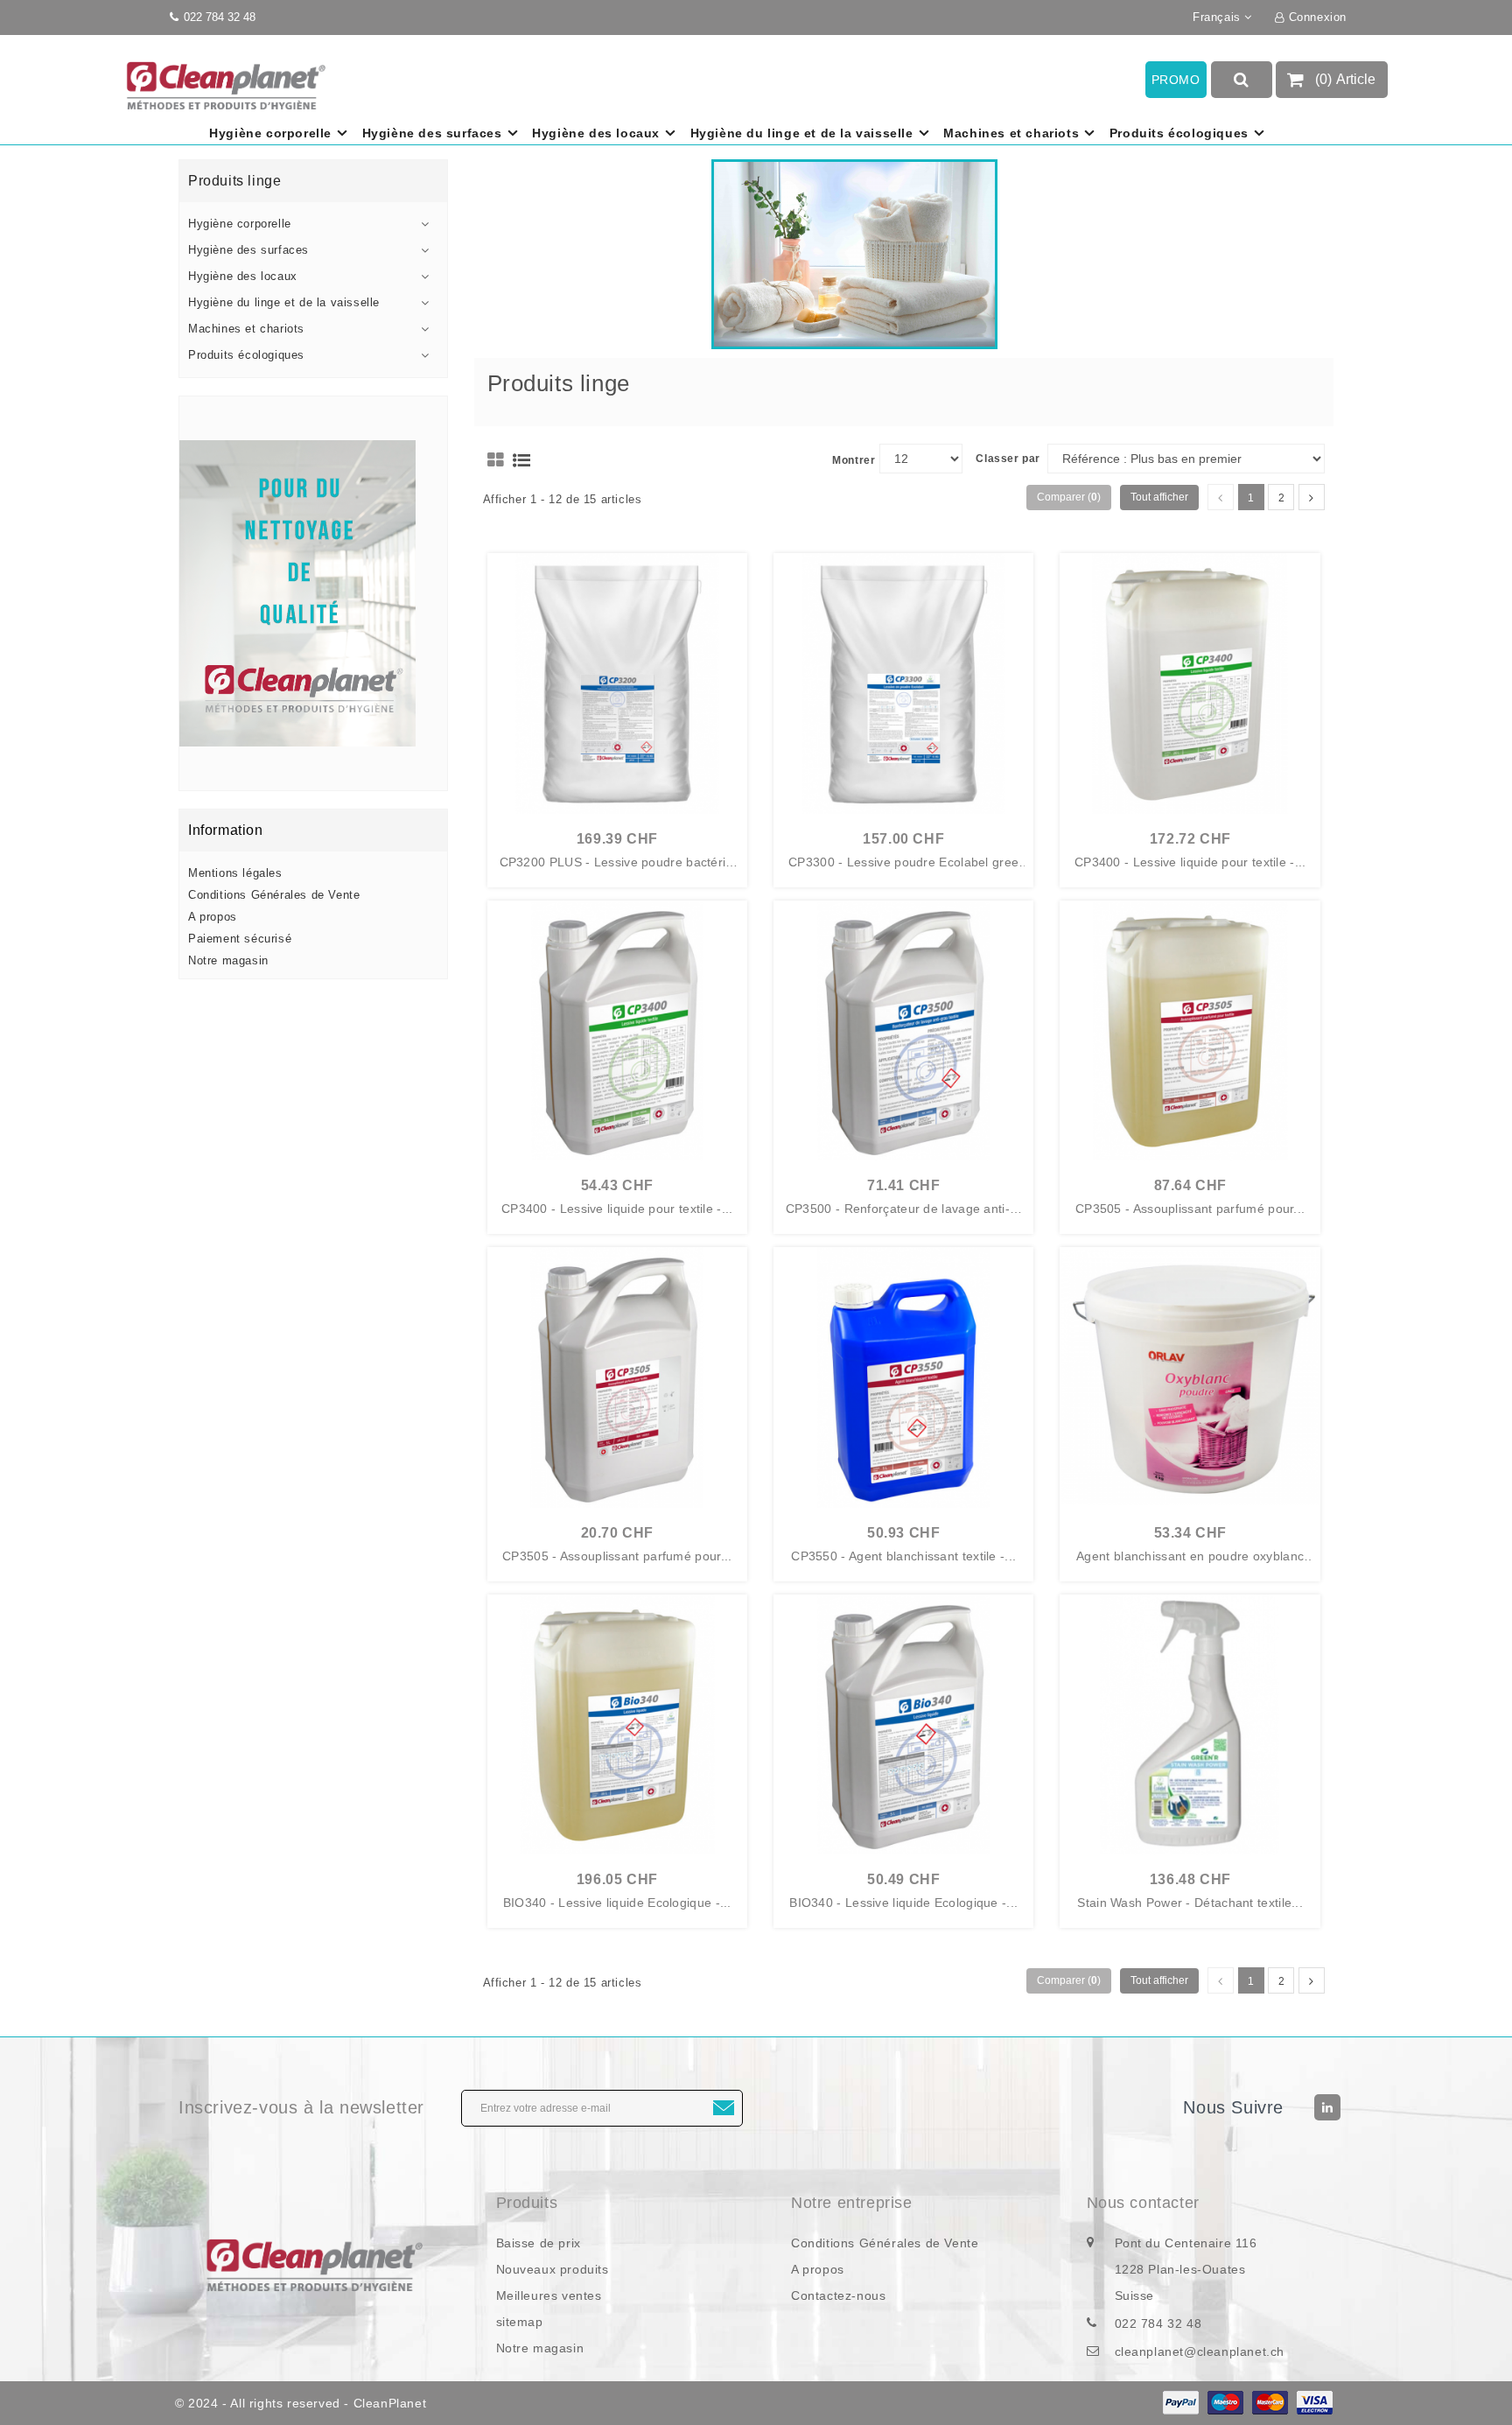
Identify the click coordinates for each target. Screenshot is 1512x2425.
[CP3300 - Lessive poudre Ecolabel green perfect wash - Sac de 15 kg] (903, 683)
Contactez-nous (838, 2295)
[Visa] (1315, 2403)
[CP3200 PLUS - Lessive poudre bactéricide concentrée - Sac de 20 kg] (617, 683)
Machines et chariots (1011, 133)
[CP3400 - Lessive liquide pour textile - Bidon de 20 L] (1190, 683)
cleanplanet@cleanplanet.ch (1200, 2351)
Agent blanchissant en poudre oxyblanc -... (1190, 1557)
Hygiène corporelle (270, 133)
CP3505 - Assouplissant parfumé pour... (1190, 1209)
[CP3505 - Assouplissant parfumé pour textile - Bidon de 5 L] (617, 1377)
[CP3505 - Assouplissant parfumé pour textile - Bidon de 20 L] (1190, 1030)
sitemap (520, 2322)
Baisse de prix (539, 2243)
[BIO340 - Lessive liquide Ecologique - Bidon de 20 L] (617, 1724)
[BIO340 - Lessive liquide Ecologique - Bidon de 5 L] (903, 1724)
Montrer (854, 460)
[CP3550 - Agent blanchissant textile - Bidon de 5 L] (903, 1377)
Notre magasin (228, 960)
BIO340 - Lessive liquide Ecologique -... (617, 1903)
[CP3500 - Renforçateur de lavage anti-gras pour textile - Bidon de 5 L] (903, 1030)
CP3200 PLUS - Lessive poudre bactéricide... (617, 863)
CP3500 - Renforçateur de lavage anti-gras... (904, 1209)
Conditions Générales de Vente (274, 895)
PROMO (1176, 80)
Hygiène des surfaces (432, 133)
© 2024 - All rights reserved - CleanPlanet (301, 2403)
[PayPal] (1181, 2403)
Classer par (1008, 459)
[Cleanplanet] (313, 2264)
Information (226, 830)
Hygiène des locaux (596, 133)
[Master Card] (1270, 2403)
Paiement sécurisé (240, 939)
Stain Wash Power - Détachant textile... (1190, 1903)
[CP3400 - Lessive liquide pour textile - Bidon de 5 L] (617, 1030)
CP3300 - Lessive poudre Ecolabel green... (903, 863)
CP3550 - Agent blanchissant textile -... (903, 1556)
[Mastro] (1225, 2403)
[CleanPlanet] (313, 593)
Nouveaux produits (553, 2269)
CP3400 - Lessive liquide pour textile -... (1190, 862)
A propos (213, 917)
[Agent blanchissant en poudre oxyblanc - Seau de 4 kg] (1190, 1377)
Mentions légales (235, 873)
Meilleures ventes (549, 2295)
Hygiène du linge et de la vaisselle (802, 133)
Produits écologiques (1179, 133)
